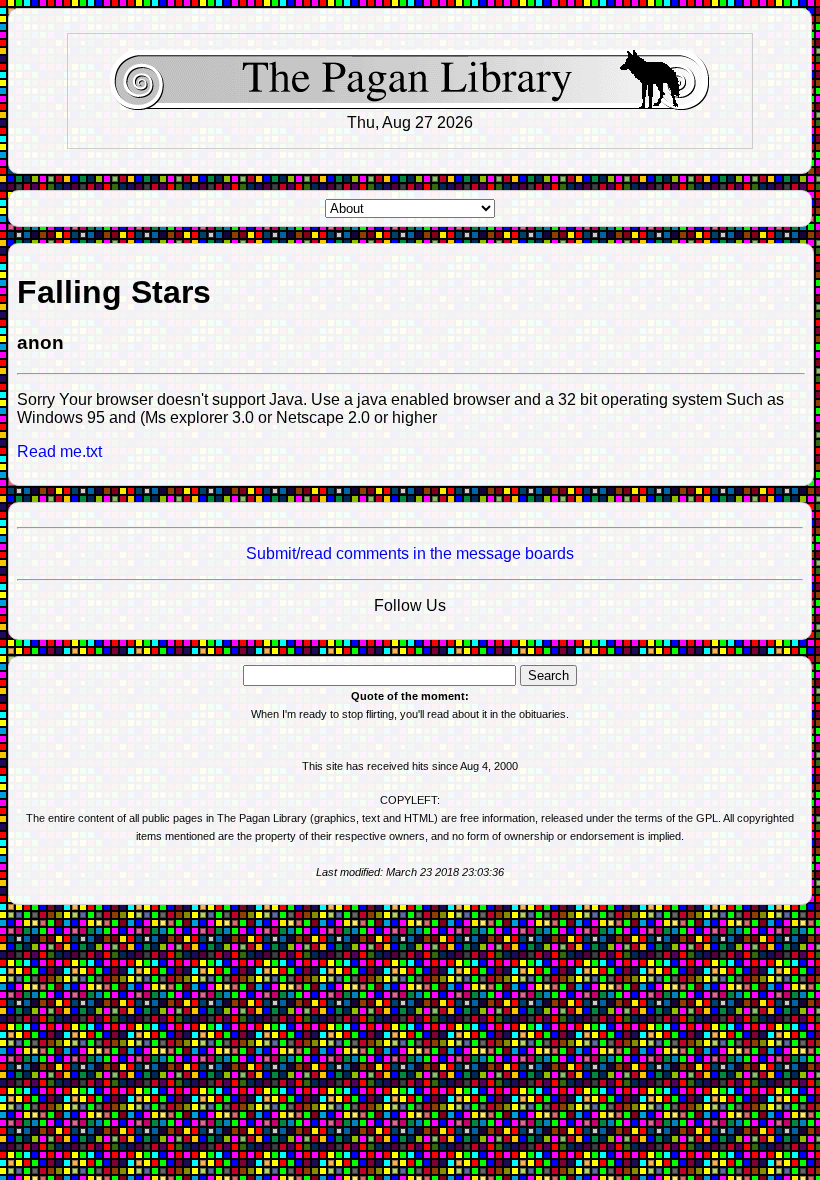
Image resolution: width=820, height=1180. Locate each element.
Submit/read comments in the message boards (410, 553)
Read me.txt (59, 451)
